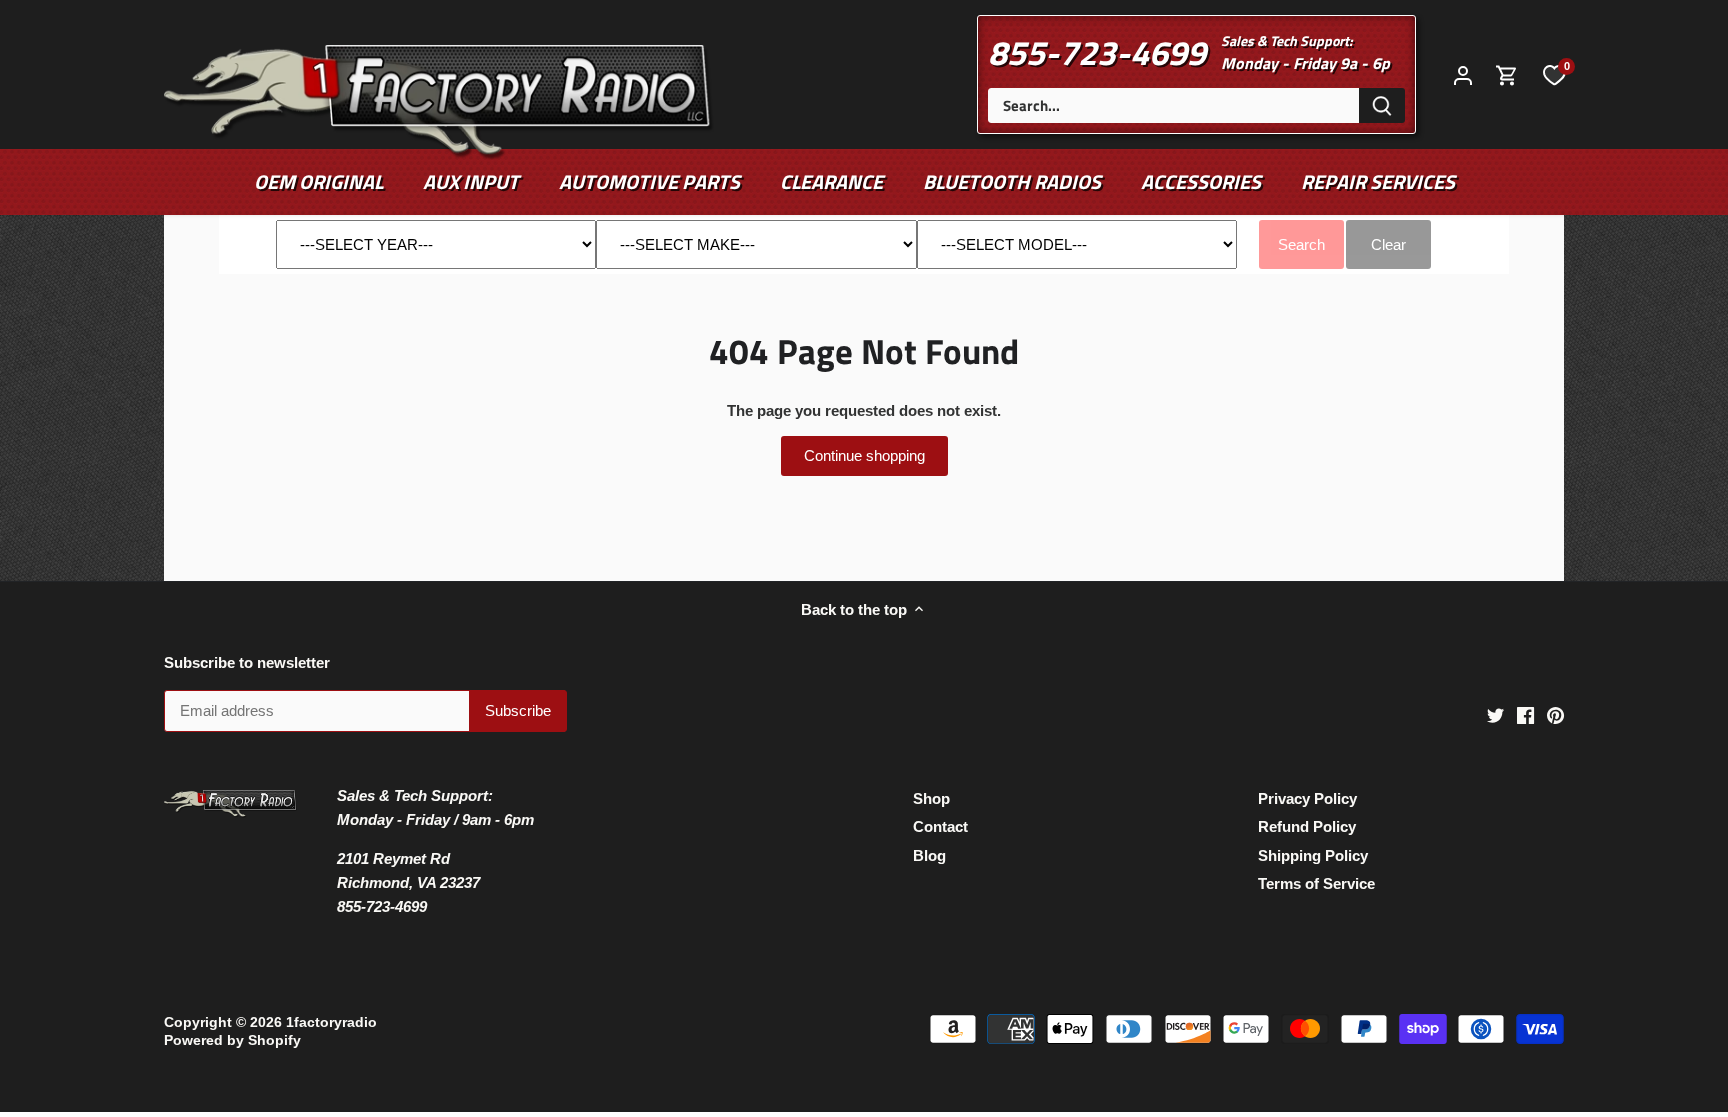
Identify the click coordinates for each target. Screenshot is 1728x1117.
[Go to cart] (1507, 74)
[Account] (1463, 74)
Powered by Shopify (232, 1040)
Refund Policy (1307, 826)
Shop (931, 798)
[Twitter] (1495, 713)
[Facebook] (1525, 713)
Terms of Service (1316, 883)
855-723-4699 (1097, 52)
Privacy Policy (1307, 798)
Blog (929, 855)
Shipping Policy (1313, 855)
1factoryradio (331, 1022)
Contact (940, 826)
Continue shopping (864, 455)
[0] (1554, 74)
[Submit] (1382, 105)
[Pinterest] (1555, 713)
